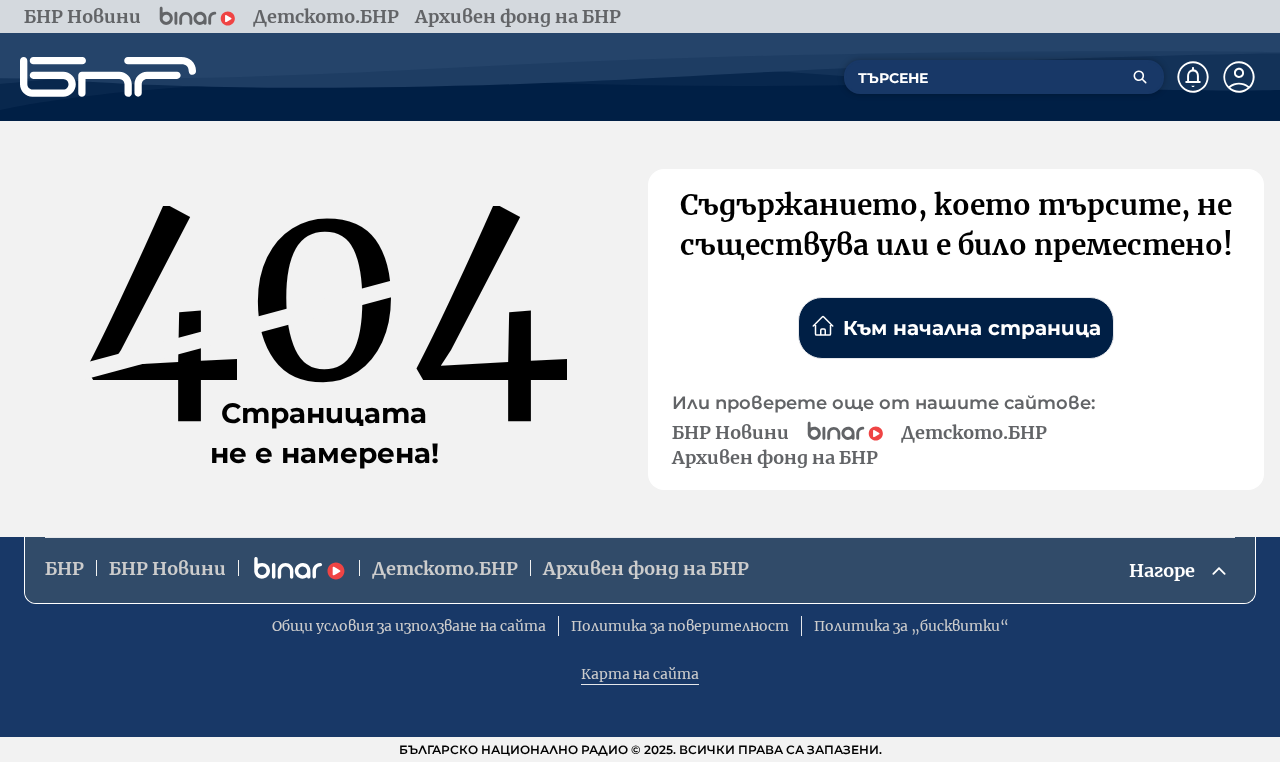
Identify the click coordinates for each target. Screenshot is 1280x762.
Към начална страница (972, 328)
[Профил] (1239, 77)
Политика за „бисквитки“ (911, 626)
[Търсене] (1140, 77)
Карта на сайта (640, 674)
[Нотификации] (1193, 77)
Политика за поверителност (680, 626)
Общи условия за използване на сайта (409, 626)
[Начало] (108, 77)
